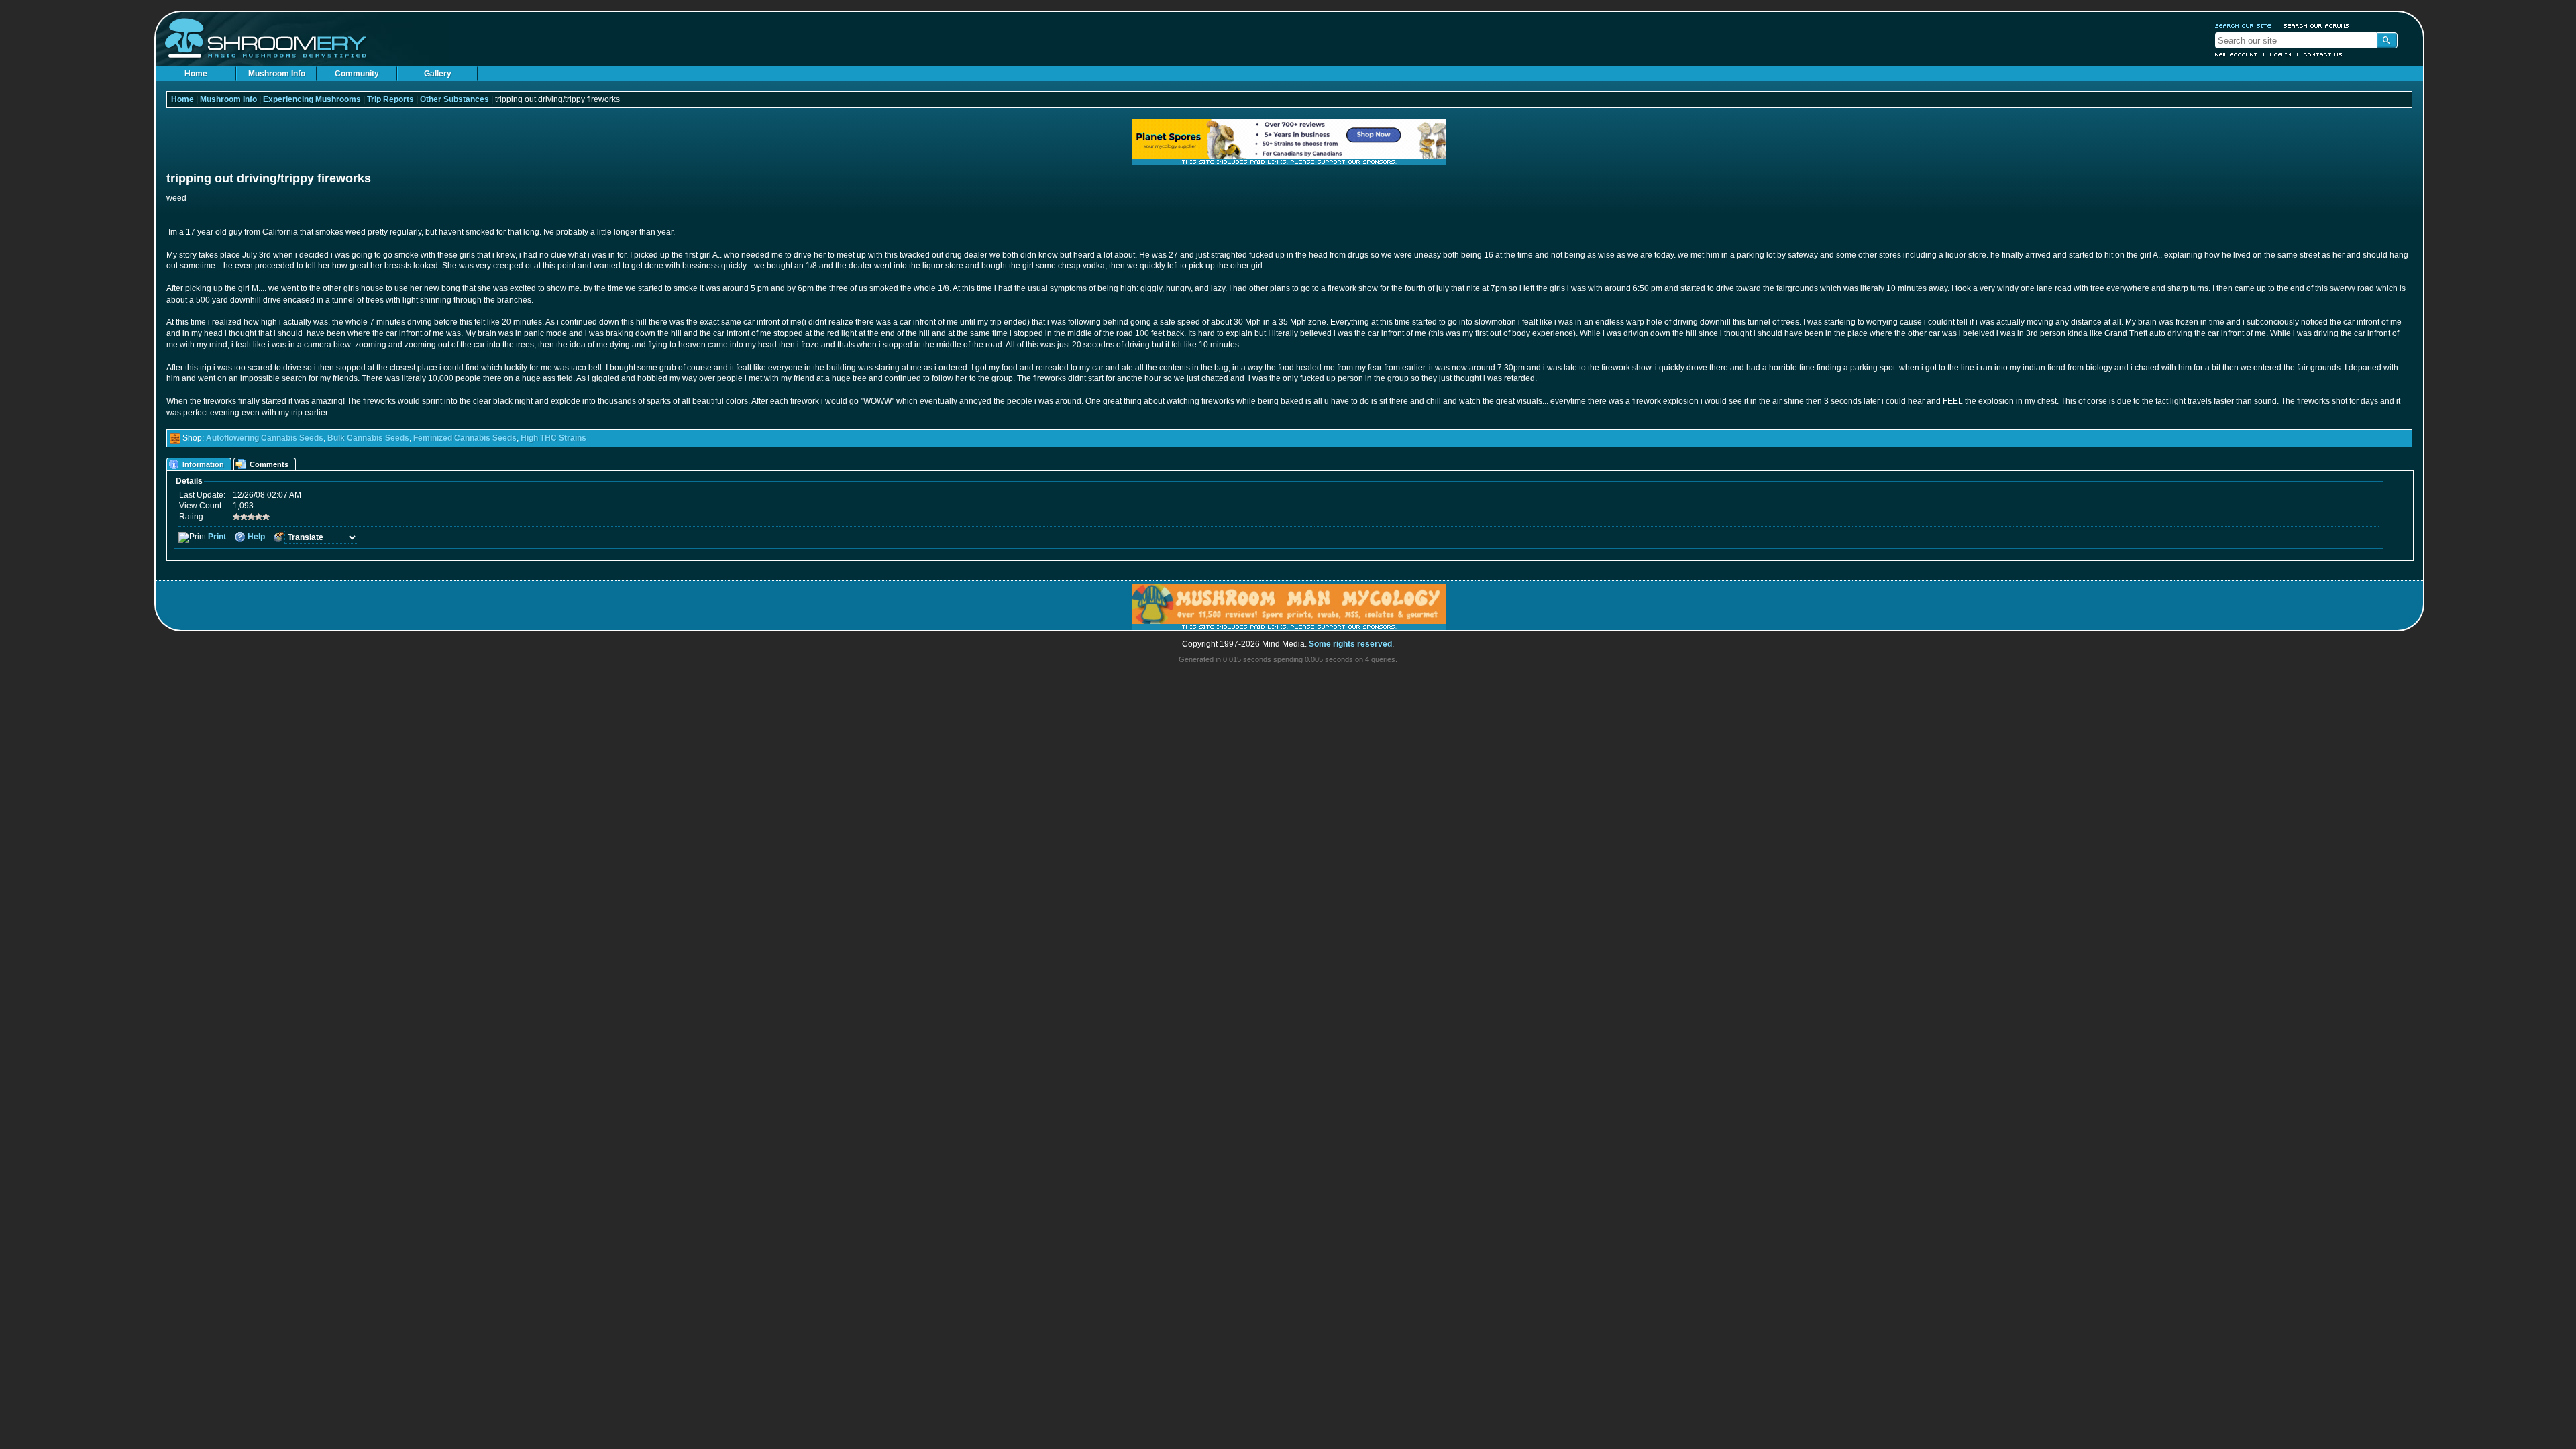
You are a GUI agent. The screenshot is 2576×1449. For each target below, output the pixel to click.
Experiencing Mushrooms (312, 99)
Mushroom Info (277, 74)
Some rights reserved (1350, 644)
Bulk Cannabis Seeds (368, 438)
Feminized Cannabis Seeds (465, 438)
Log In (2281, 54)
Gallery (438, 74)
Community (357, 74)
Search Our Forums (2316, 25)
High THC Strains (553, 438)
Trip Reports (390, 99)
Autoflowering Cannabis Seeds (265, 438)
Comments (269, 464)
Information (203, 464)
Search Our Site (2243, 25)
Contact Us (2323, 54)
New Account (2237, 54)
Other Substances (454, 99)
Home (196, 74)
